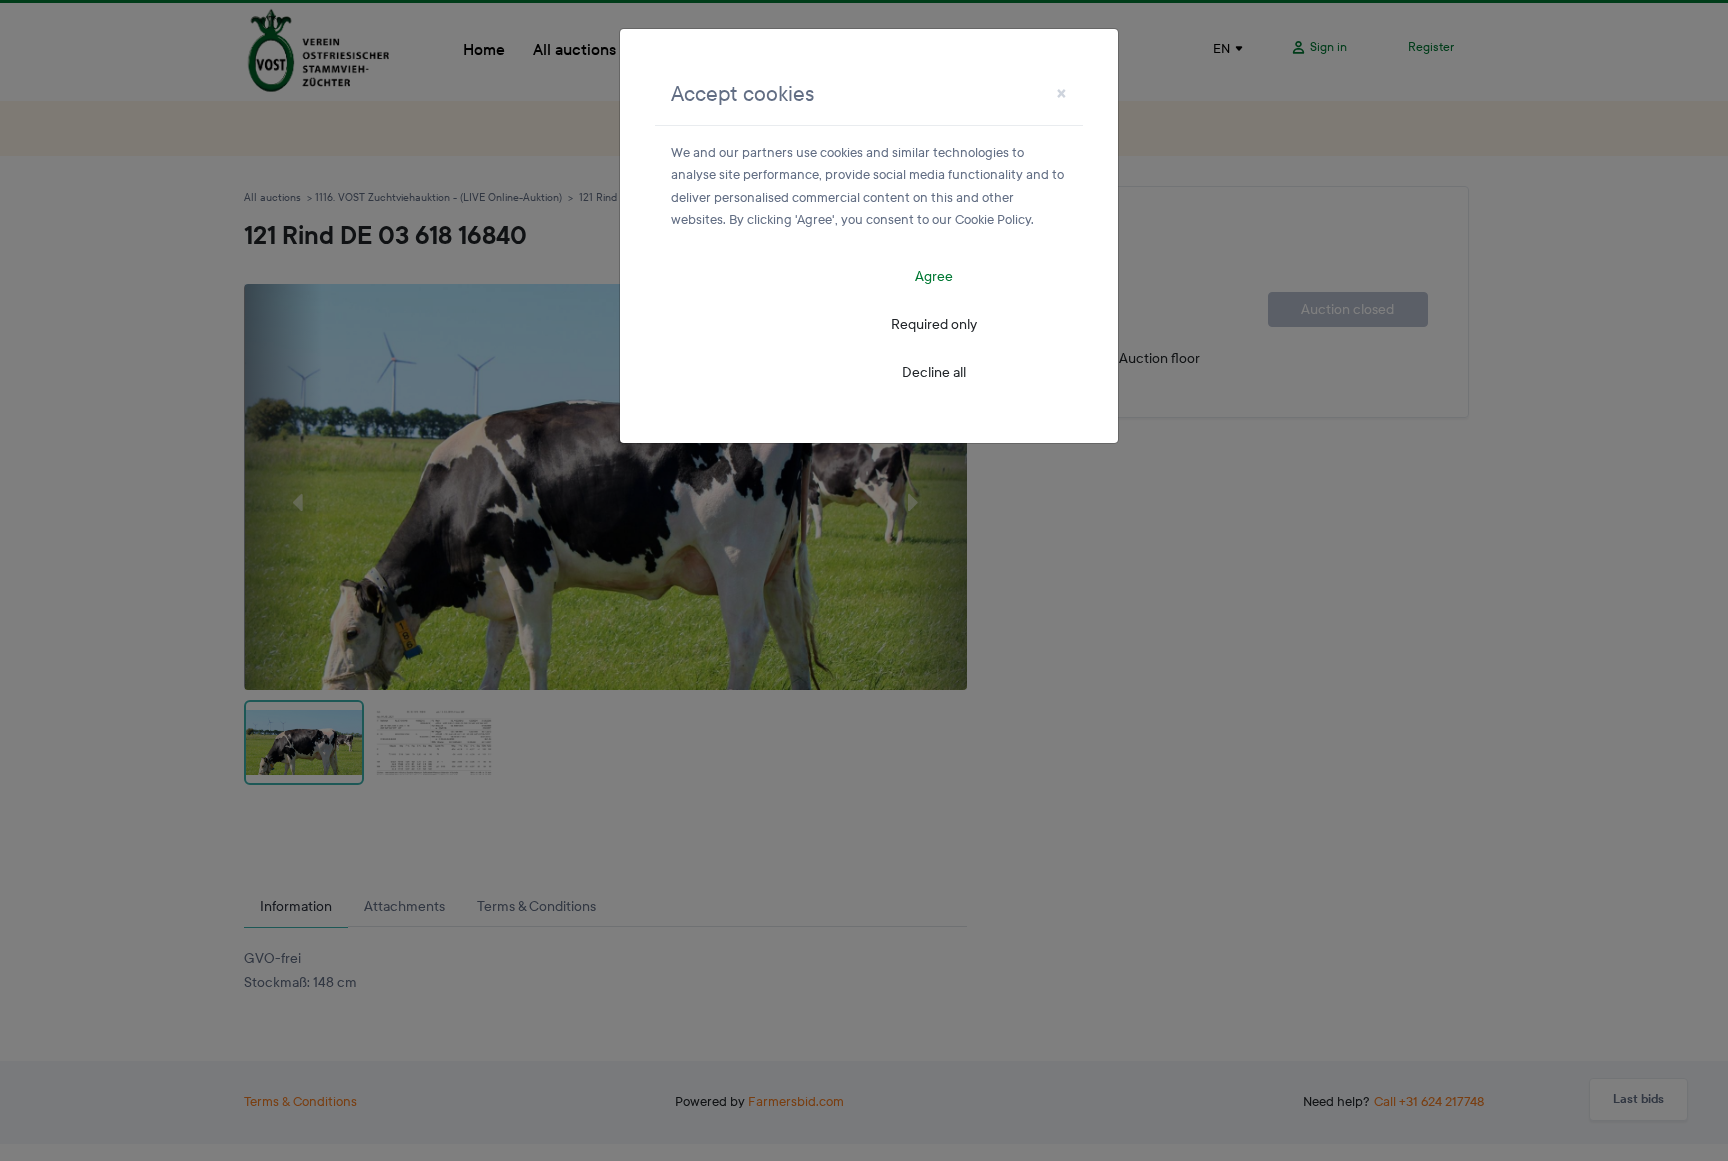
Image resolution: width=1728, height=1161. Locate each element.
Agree (934, 276)
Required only (934, 324)
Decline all (934, 372)
